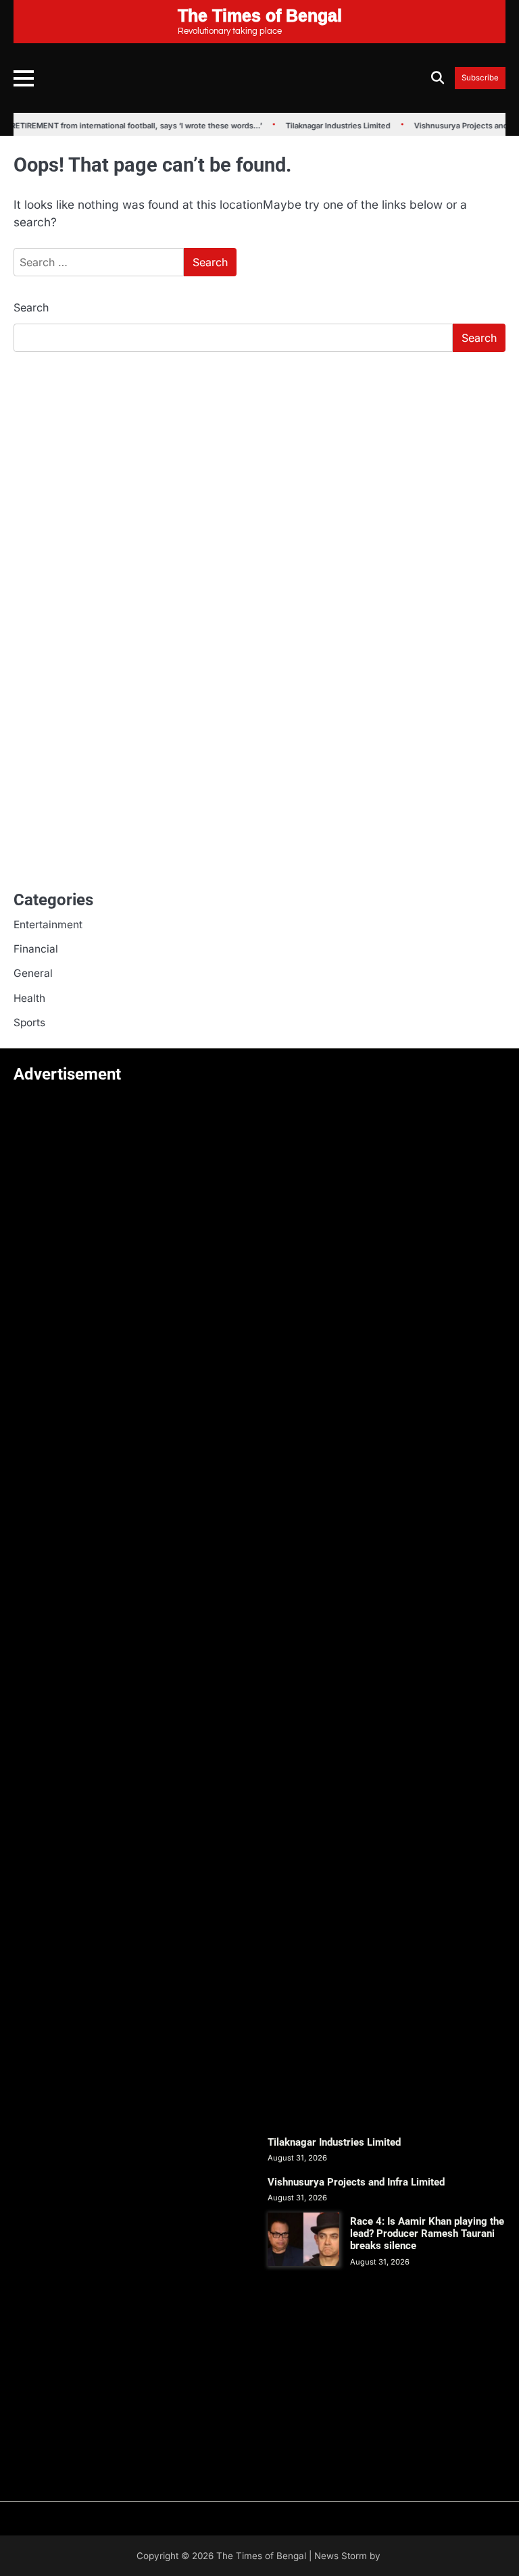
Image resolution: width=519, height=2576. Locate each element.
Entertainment (48, 925)
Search (31, 307)
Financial (36, 949)
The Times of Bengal (261, 2556)
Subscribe (480, 78)
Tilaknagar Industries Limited (327, 126)
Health (29, 998)
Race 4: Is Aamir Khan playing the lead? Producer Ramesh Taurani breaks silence (427, 2233)
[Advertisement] (259, 464)
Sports (29, 1022)
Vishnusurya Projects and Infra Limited (356, 2182)
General (33, 973)
